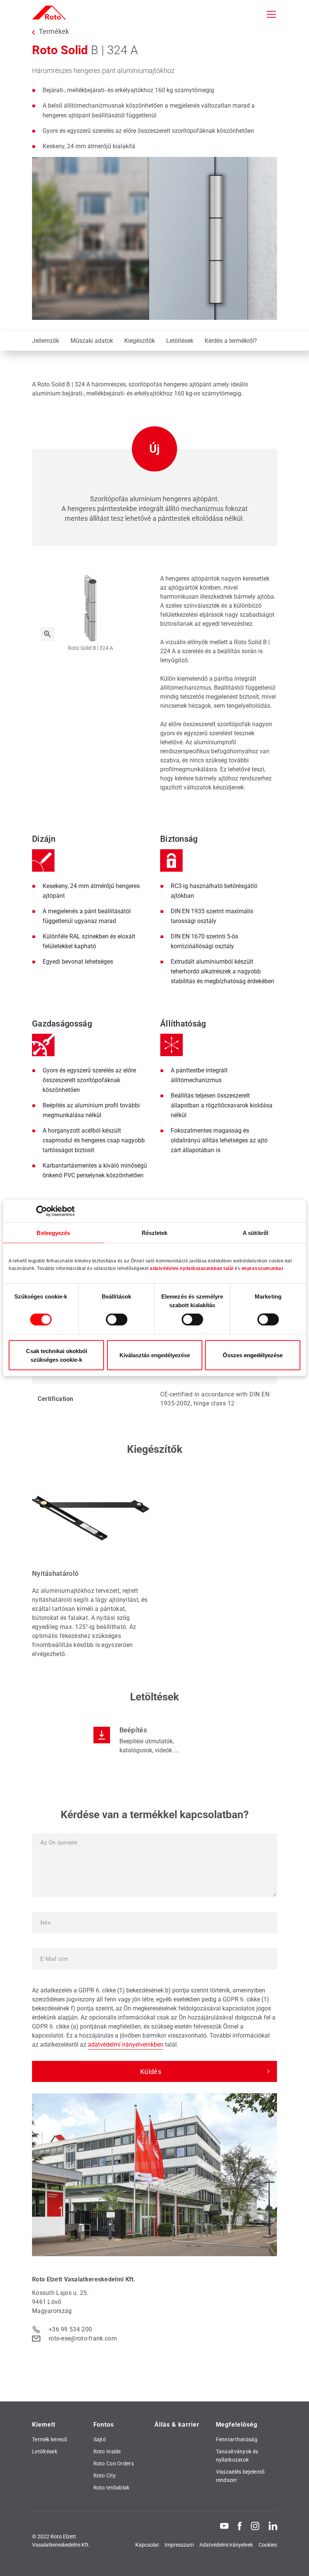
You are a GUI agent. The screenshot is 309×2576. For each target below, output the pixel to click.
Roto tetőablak (112, 2488)
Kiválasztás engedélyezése (155, 1355)
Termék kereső (50, 2439)
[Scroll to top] (293, 2560)
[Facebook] (240, 2526)
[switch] (117, 1320)
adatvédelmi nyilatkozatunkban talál (192, 1268)
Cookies (268, 2545)
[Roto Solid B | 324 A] (47, 634)
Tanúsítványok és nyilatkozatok (237, 2456)
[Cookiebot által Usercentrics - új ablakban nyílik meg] (42, 1211)
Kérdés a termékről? (231, 341)
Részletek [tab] (155, 1233)
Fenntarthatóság (237, 2439)
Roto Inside (107, 2451)
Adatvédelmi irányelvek (226, 2545)
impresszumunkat (262, 1268)
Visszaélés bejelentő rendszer (240, 2476)
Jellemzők (46, 341)
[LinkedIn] (273, 2526)
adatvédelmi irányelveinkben (126, 2045)
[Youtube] (224, 2526)
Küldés (151, 2072)
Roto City (105, 2476)
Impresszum (179, 2545)
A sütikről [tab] (255, 1233)
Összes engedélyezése (253, 1355)
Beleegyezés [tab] (53, 1233)
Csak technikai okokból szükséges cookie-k (57, 1355)
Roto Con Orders (114, 2463)
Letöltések (180, 341)
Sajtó (100, 2439)
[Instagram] (255, 2526)
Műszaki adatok (92, 341)
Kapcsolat (147, 2545)
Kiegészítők (140, 341)
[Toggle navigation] (271, 14)
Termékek (54, 32)
